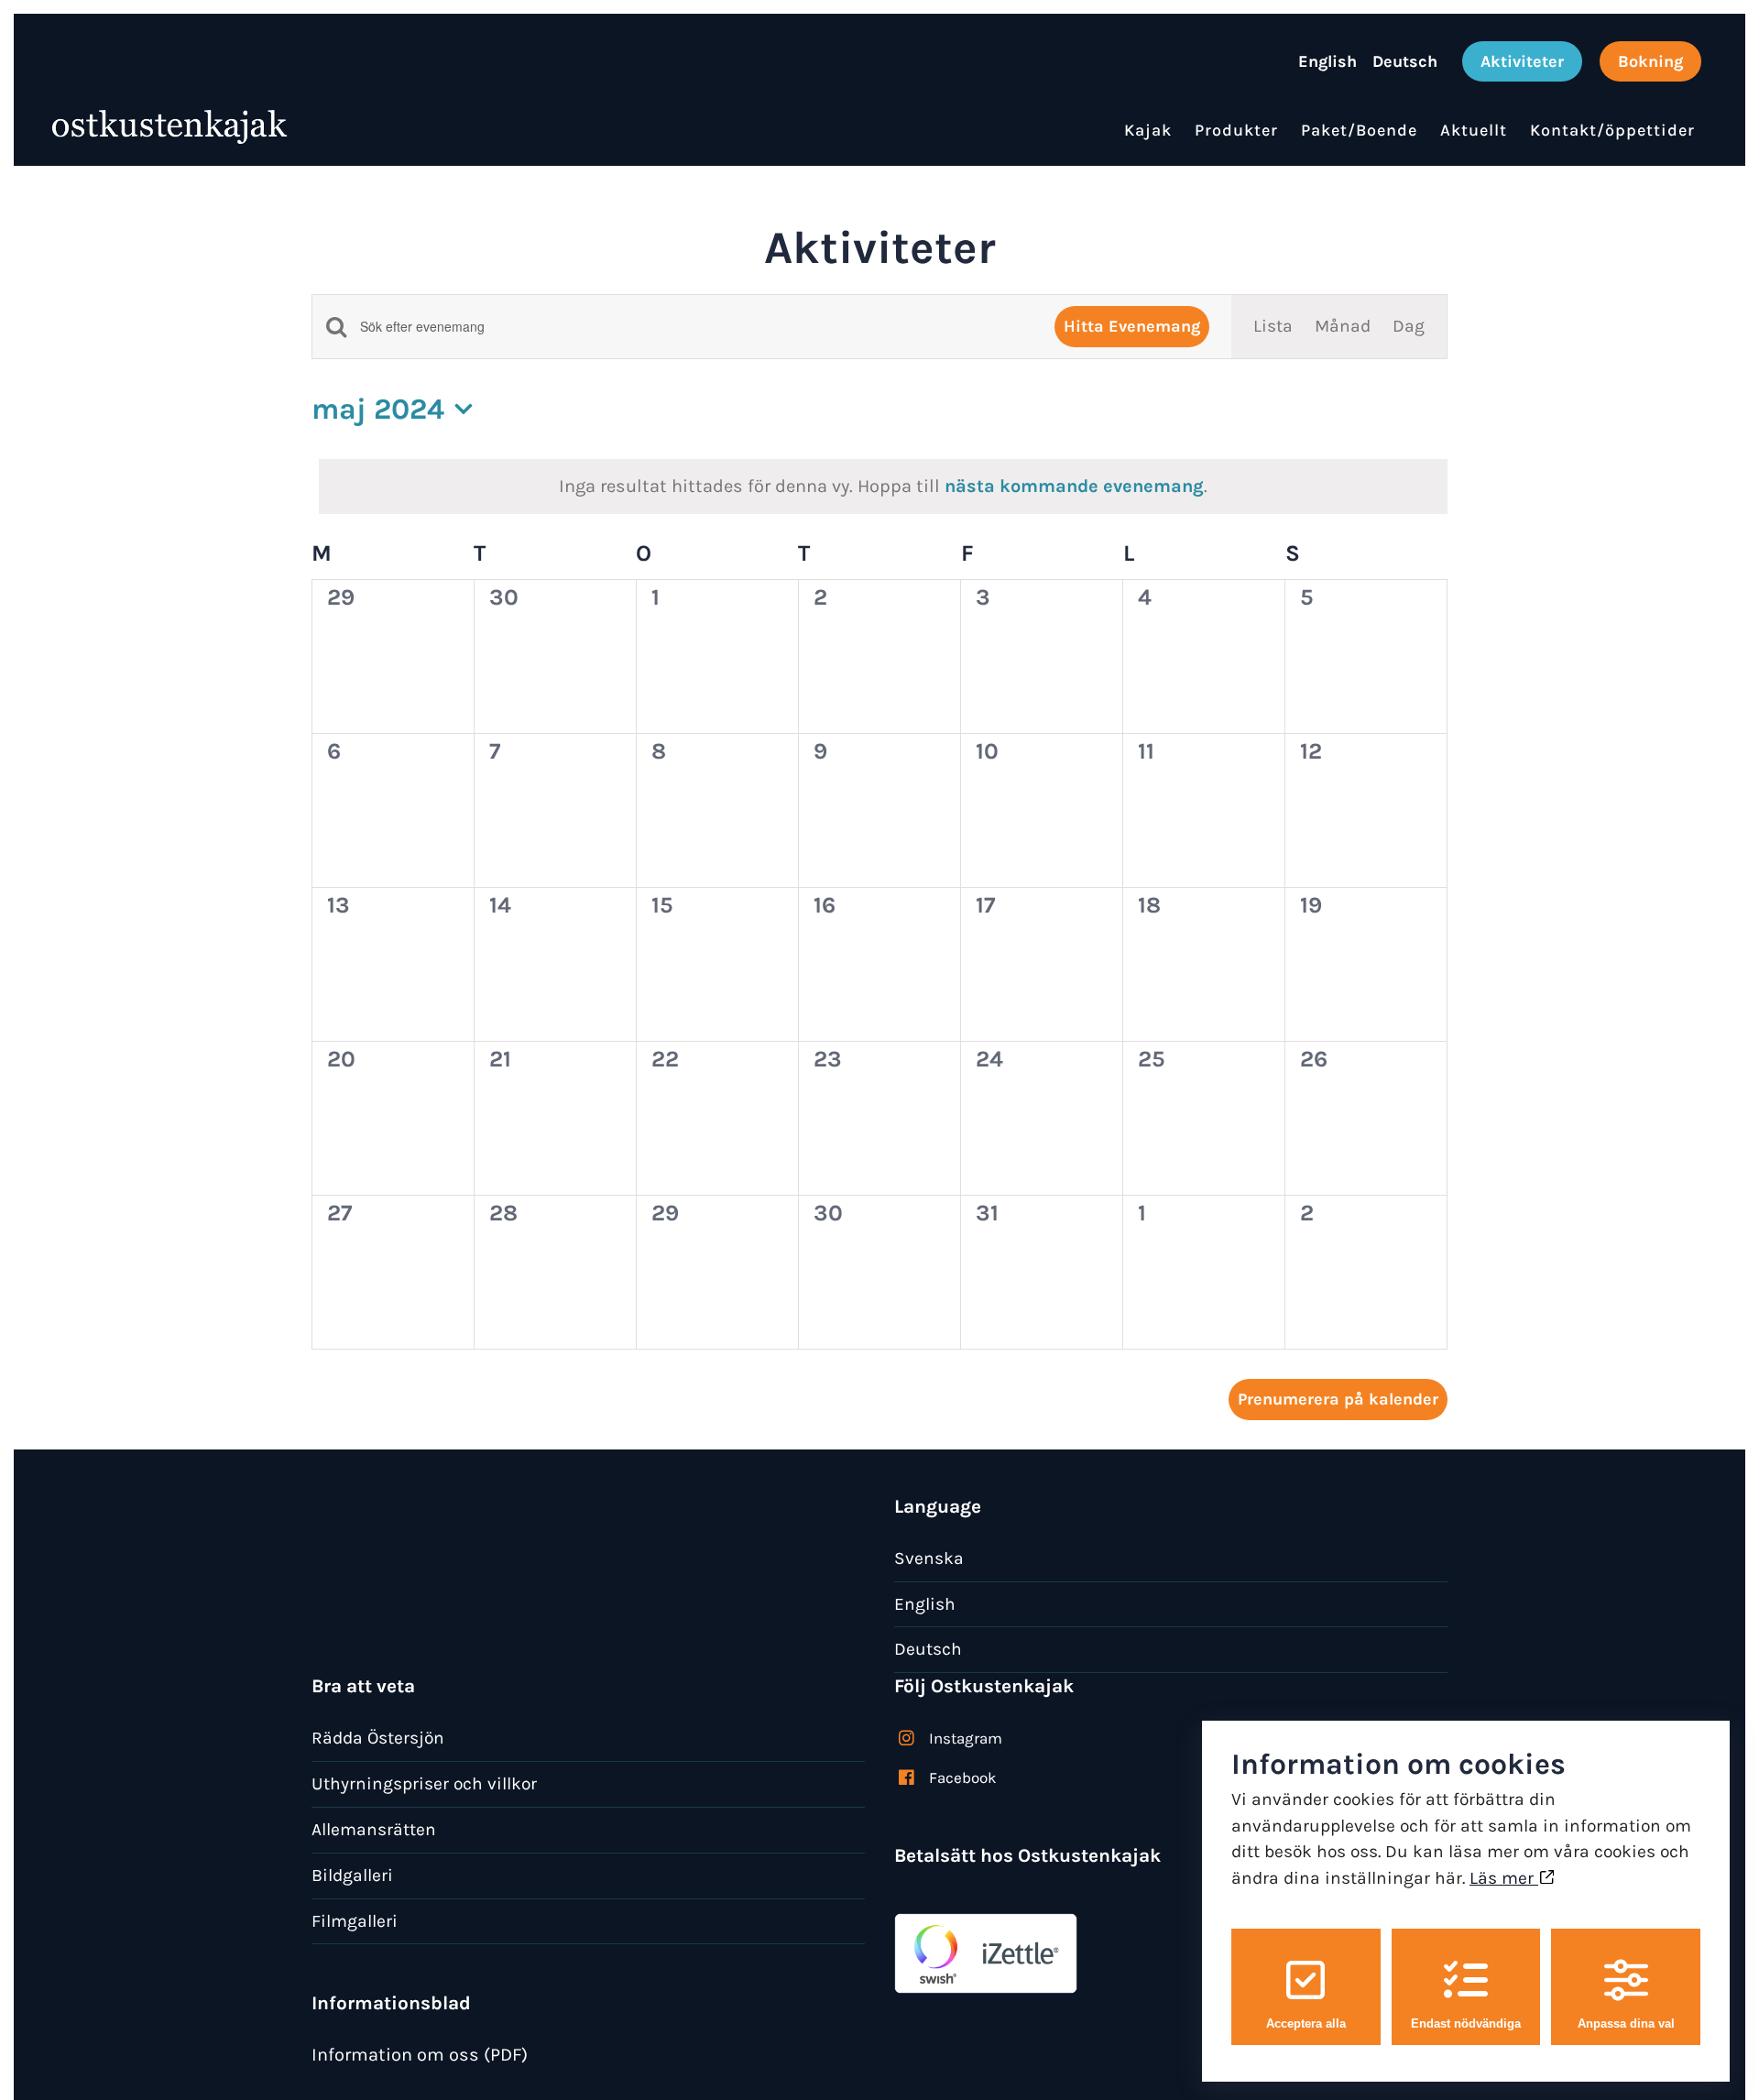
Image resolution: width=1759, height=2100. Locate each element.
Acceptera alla (1306, 2023)
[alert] (883, 487)
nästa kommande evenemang (1074, 486)
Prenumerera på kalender (1338, 1399)
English (925, 1604)
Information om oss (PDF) (420, 2055)
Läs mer (1504, 1878)
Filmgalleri (355, 1921)
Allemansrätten (374, 1829)
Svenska (929, 1558)
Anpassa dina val (1626, 2023)
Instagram (966, 1738)
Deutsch (928, 1649)
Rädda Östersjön (378, 1738)
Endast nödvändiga (1466, 2023)
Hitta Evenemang (1132, 326)
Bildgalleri (352, 1875)
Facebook (963, 1777)
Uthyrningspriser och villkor (424, 1783)
